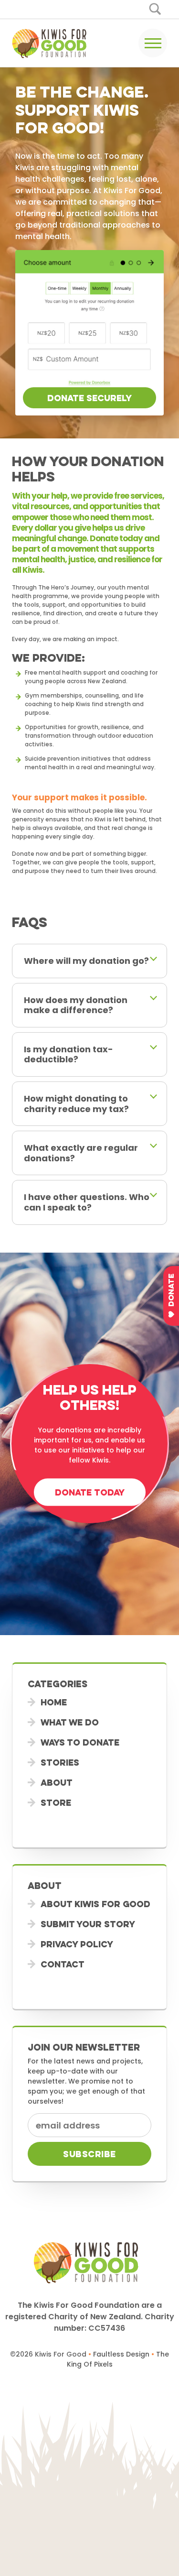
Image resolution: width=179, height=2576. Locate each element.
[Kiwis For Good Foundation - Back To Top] (89, 2480)
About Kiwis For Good (95, 1904)
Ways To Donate (80, 1742)
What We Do (70, 1722)
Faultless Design (121, 2354)
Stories (60, 1762)
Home (54, 1702)
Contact (63, 1964)
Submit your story (88, 1924)
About (57, 1782)
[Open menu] (153, 43)
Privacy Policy (77, 1944)
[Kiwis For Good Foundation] (52, 43)
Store (56, 1802)
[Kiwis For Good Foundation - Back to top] (89, 2262)
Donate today (89, 1492)
